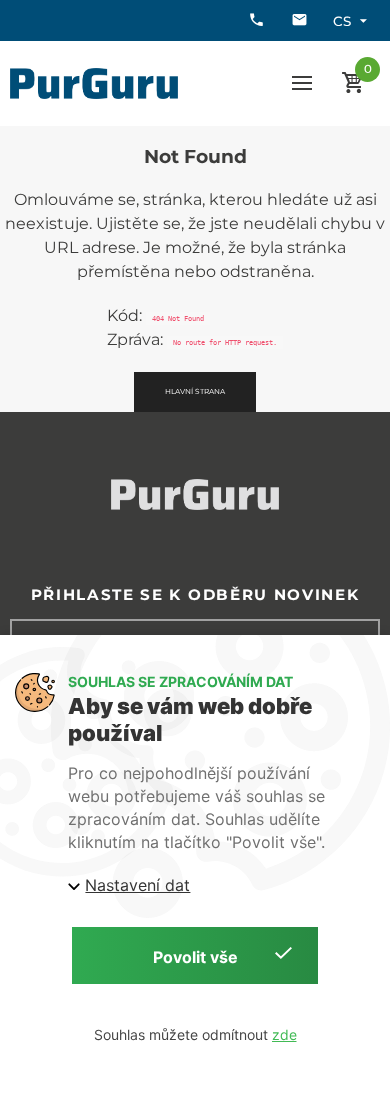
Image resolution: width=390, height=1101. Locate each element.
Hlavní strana (195, 391)
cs (342, 21)
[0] (353, 83)
